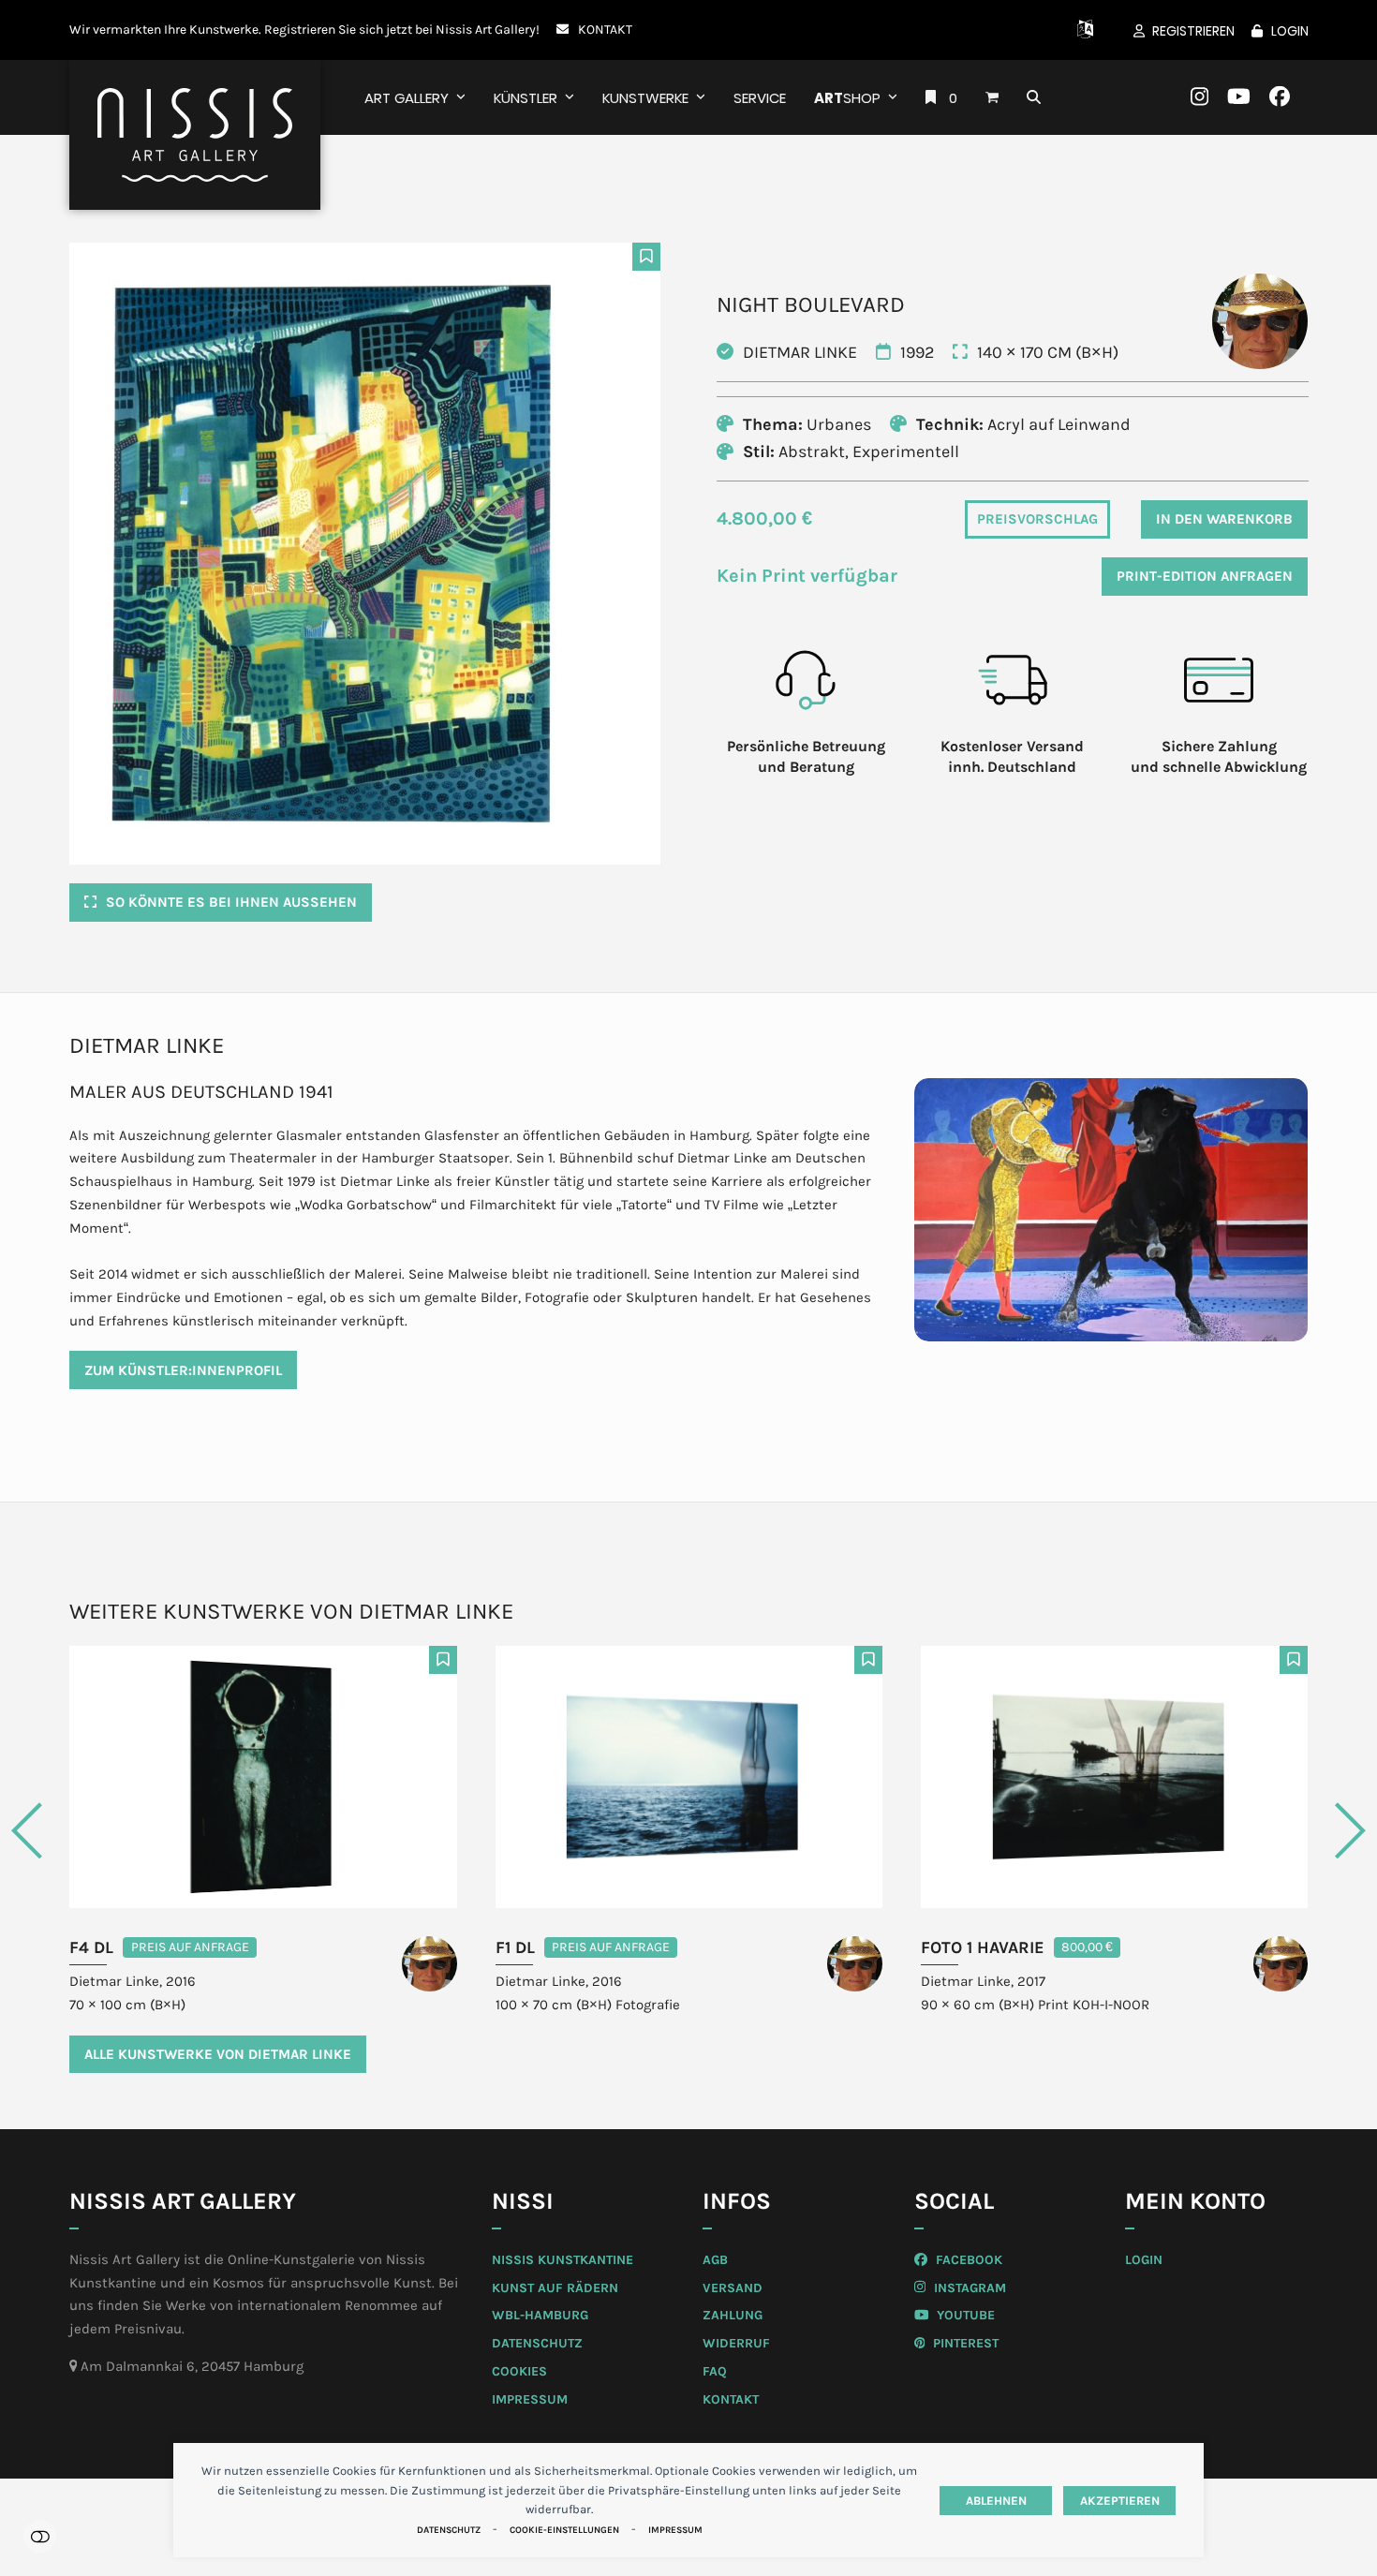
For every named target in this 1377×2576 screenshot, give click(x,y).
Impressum (675, 2530)
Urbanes (839, 424)
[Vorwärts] (1276, 1831)
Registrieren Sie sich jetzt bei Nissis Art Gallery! (402, 29)
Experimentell (906, 452)
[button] (992, 97)
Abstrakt (812, 452)
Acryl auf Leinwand (1059, 424)
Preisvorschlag (1037, 519)
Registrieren (1193, 31)
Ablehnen (996, 2501)
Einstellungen (40, 2536)
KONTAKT (605, 29)
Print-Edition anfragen (1205, 576)
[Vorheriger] (102, 1831)
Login (1290, 31)
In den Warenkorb (1224, 519)
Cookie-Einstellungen (564, 2530)
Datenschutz (449, 2530)
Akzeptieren (1120, 2501)
